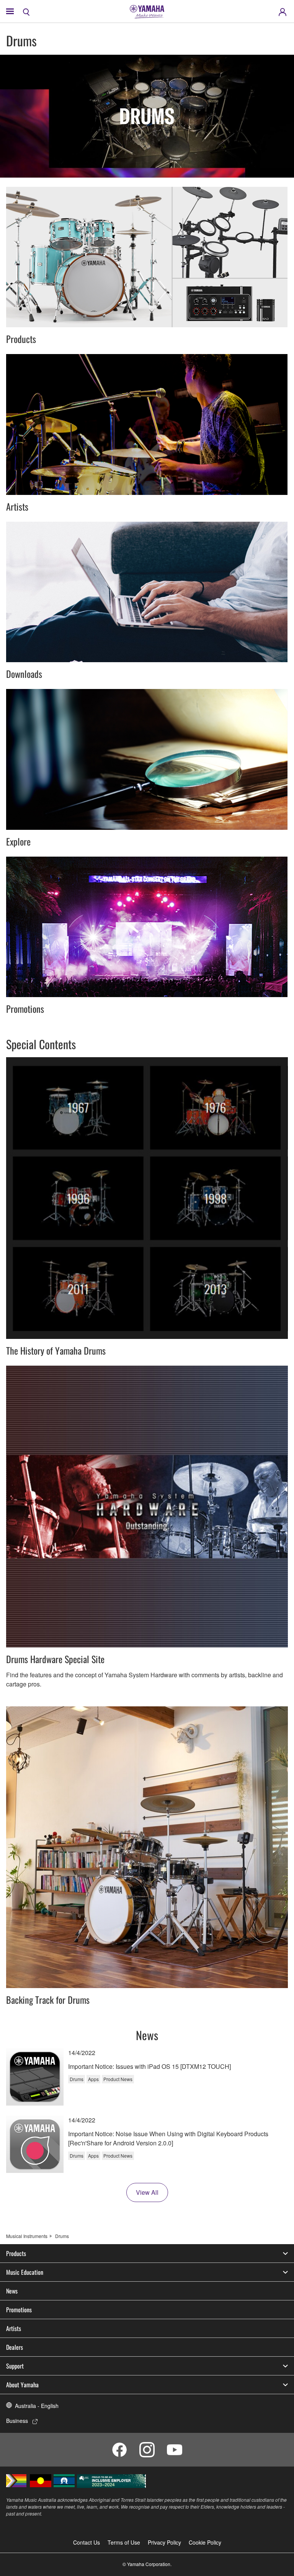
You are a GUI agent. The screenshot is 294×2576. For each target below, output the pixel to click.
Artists (14, 2328)
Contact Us (87, 2542)
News (12, 2291)
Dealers (15, 2347)
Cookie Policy (205, 2542)
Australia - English (37, 2406)
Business (17, 2421)
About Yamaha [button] (22, 2385)
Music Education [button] (25, 2272)
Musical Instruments (27, 2236)
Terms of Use (124, 2542)
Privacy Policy (164, 2542)
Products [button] (16, 2253)
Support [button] (15, 2366)
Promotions (19, 2310)
